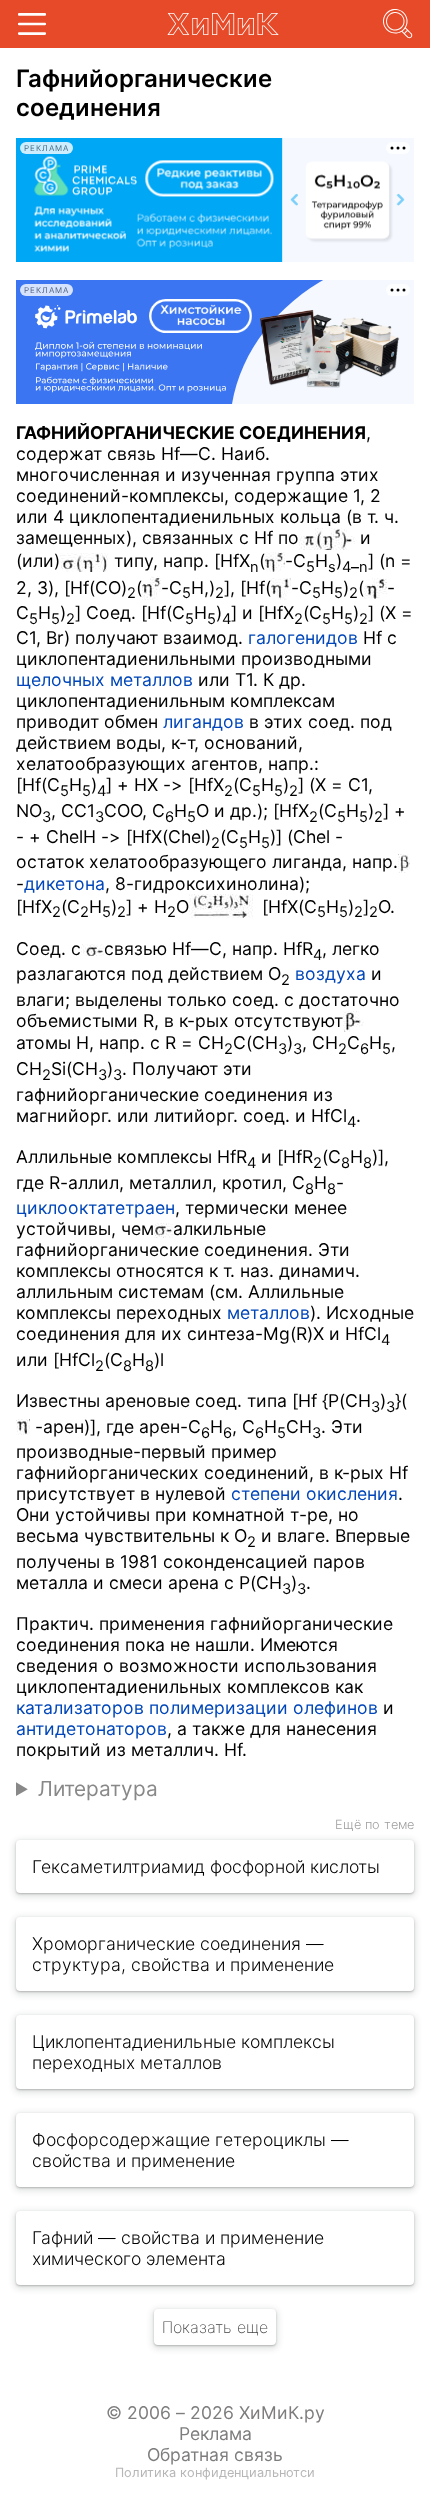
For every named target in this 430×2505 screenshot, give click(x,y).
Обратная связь (215, 2454)
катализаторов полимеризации (152, 1707)
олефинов (335, 1707)
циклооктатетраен (95, 1207)
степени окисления (314, 1493)
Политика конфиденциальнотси (215, 2472)
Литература (98, 1788)
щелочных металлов (104, 679)
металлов (268, 1312)
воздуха (330, 973)
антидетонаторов (91, 1728)
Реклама (215, 2433)
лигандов (203, 721)
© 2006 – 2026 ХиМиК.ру (215, 2412)
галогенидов (303, 637)
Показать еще (215, 2327)
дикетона (64, 883)
